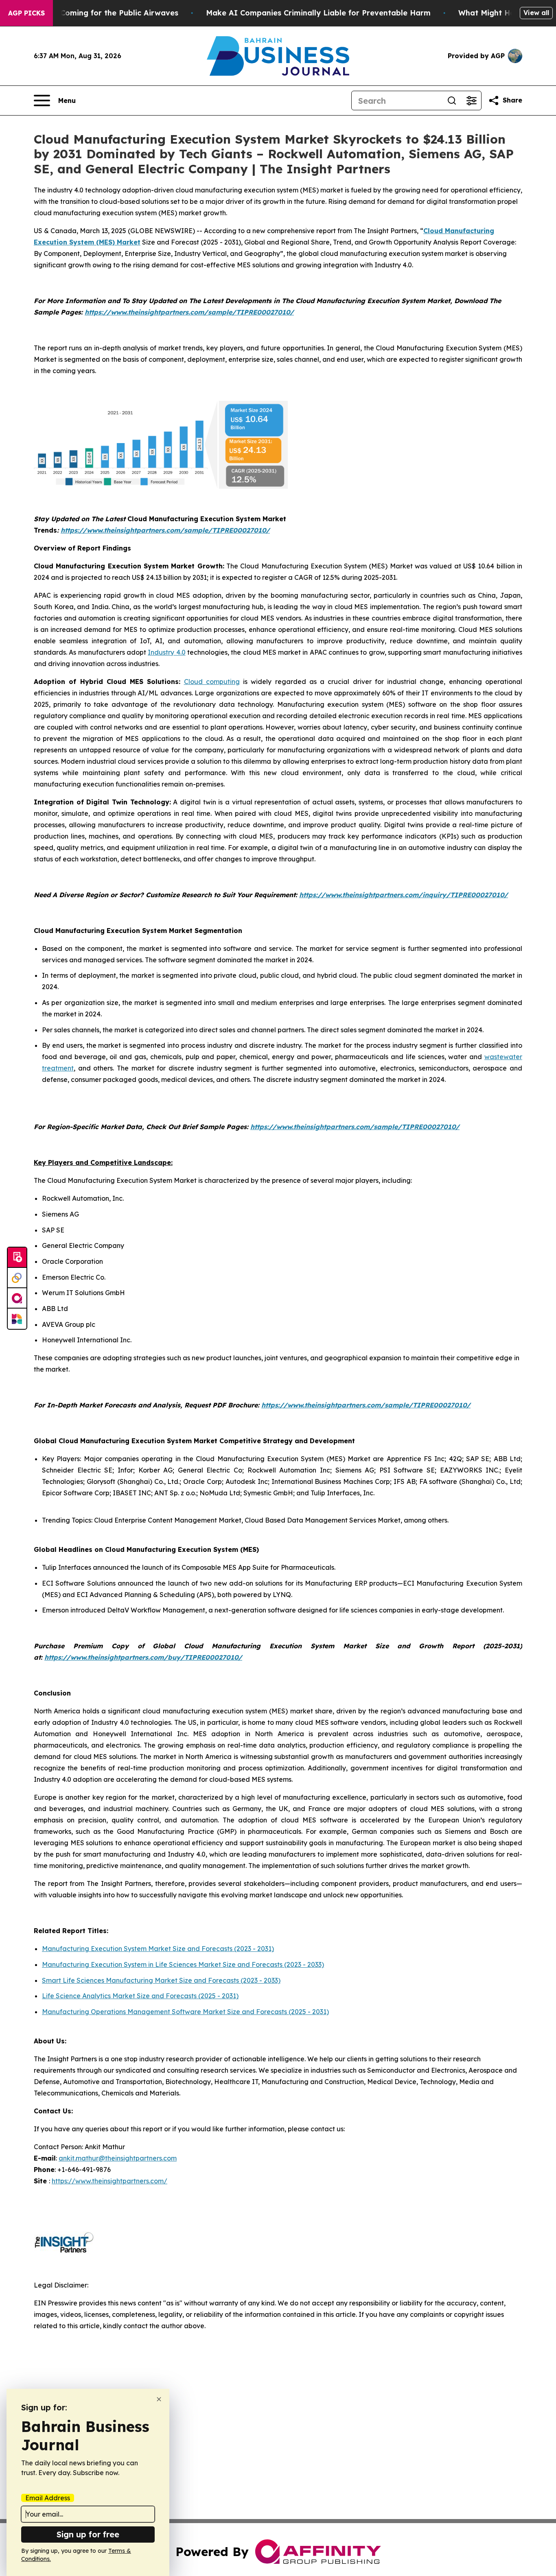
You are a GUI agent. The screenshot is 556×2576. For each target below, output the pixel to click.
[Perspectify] (17, 1278)
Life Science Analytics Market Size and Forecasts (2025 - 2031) (140, 1996)
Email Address (48, 2498)
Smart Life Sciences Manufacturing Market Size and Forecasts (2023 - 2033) (161, 1980)
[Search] (452, 101)
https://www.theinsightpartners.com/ (109, 2181)
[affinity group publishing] (17, 1298)
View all (536, 13)
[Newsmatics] (17, 1319)
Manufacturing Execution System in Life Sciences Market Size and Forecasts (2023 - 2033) (183, 1964)
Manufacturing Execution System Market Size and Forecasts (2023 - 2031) (158, 1949)
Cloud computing (212, 682)
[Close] (159, 2399)
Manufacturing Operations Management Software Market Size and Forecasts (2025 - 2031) (185, 2012)
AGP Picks (26, 13)
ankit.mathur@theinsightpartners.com (118, 2158)
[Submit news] (17, 1258)
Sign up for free (88, 2534)
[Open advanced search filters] (471, 101)
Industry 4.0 (166, 652)
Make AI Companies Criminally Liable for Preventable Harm (318, 13)
